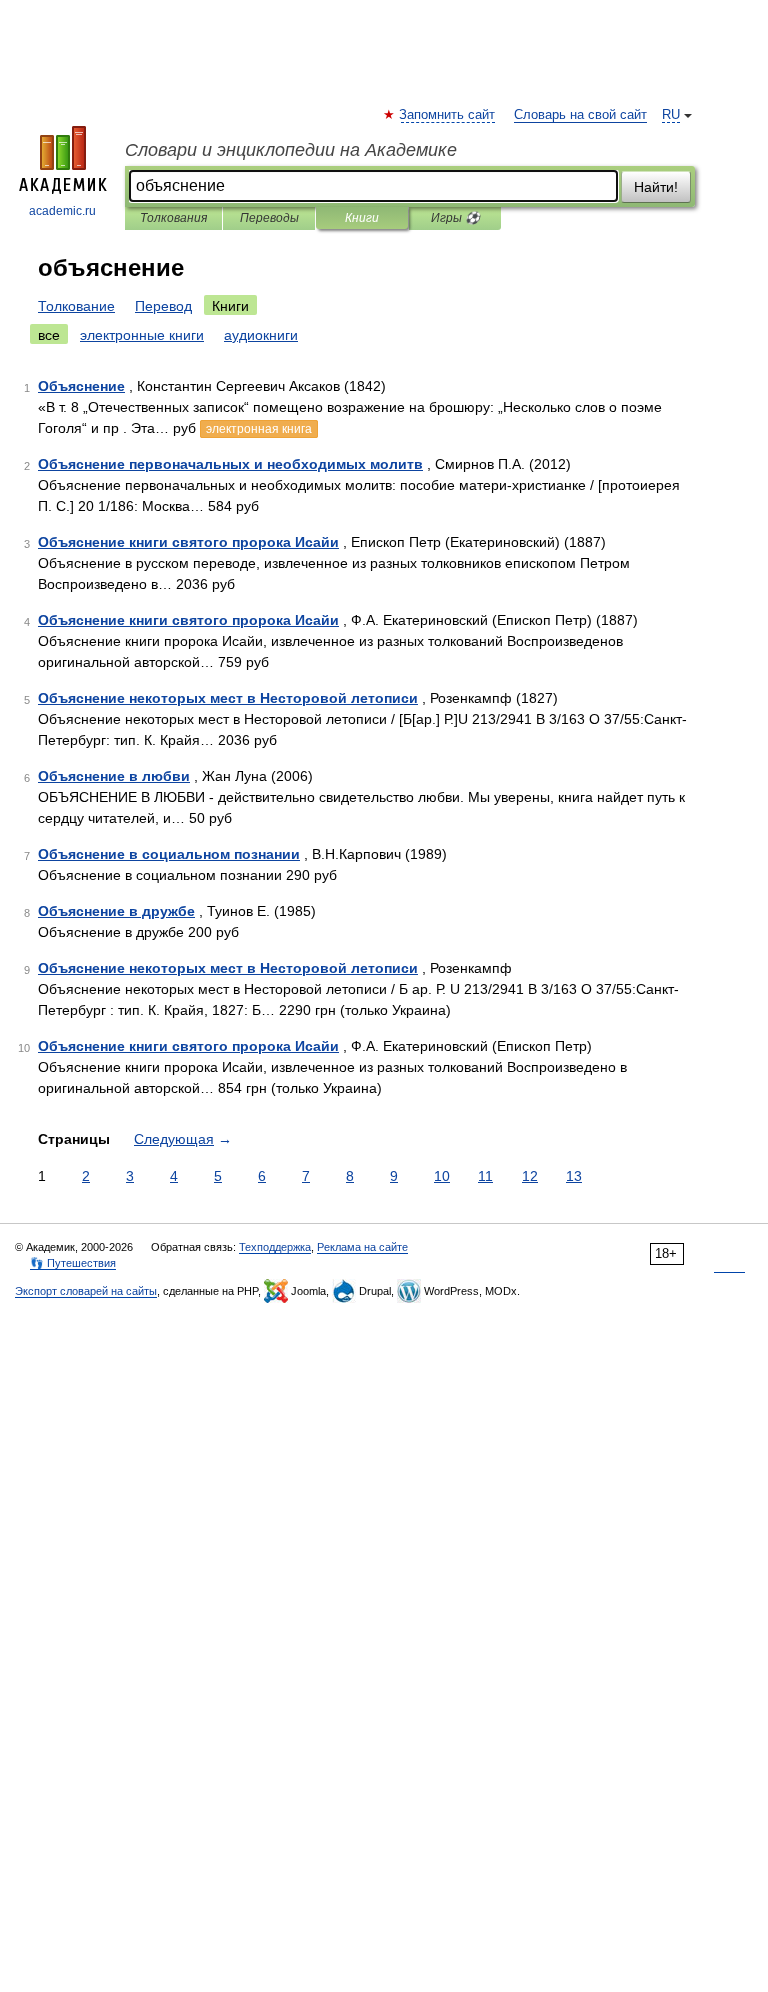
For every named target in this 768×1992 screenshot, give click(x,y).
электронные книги (142, 335)
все (49, 335)
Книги (362, 218)
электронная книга (259, 429)
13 (574, 1176)
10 (442, 1176)
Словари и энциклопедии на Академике (291, 150)
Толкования (173, 218)
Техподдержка (275, 1247)
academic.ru (62, 211)
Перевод (163, 306)
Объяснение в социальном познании (169, 854)
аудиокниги (261, 335)
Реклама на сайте (362, 1247)
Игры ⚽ (455, 218)
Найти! (656, 187)
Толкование (76, 306)
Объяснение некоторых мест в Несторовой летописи (228, 698)
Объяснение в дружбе (116, 911)
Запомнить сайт (448, 115)
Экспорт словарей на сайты (86, 1291)
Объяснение (81, 386)
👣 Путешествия (73, 1263)
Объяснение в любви (114, 776)
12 (530, 1176)
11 (485, 1176)
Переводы (269, 218)
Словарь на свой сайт (580, 115)
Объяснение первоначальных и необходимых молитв (230, 464)
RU (671, 115)
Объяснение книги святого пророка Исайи (188, 542)
